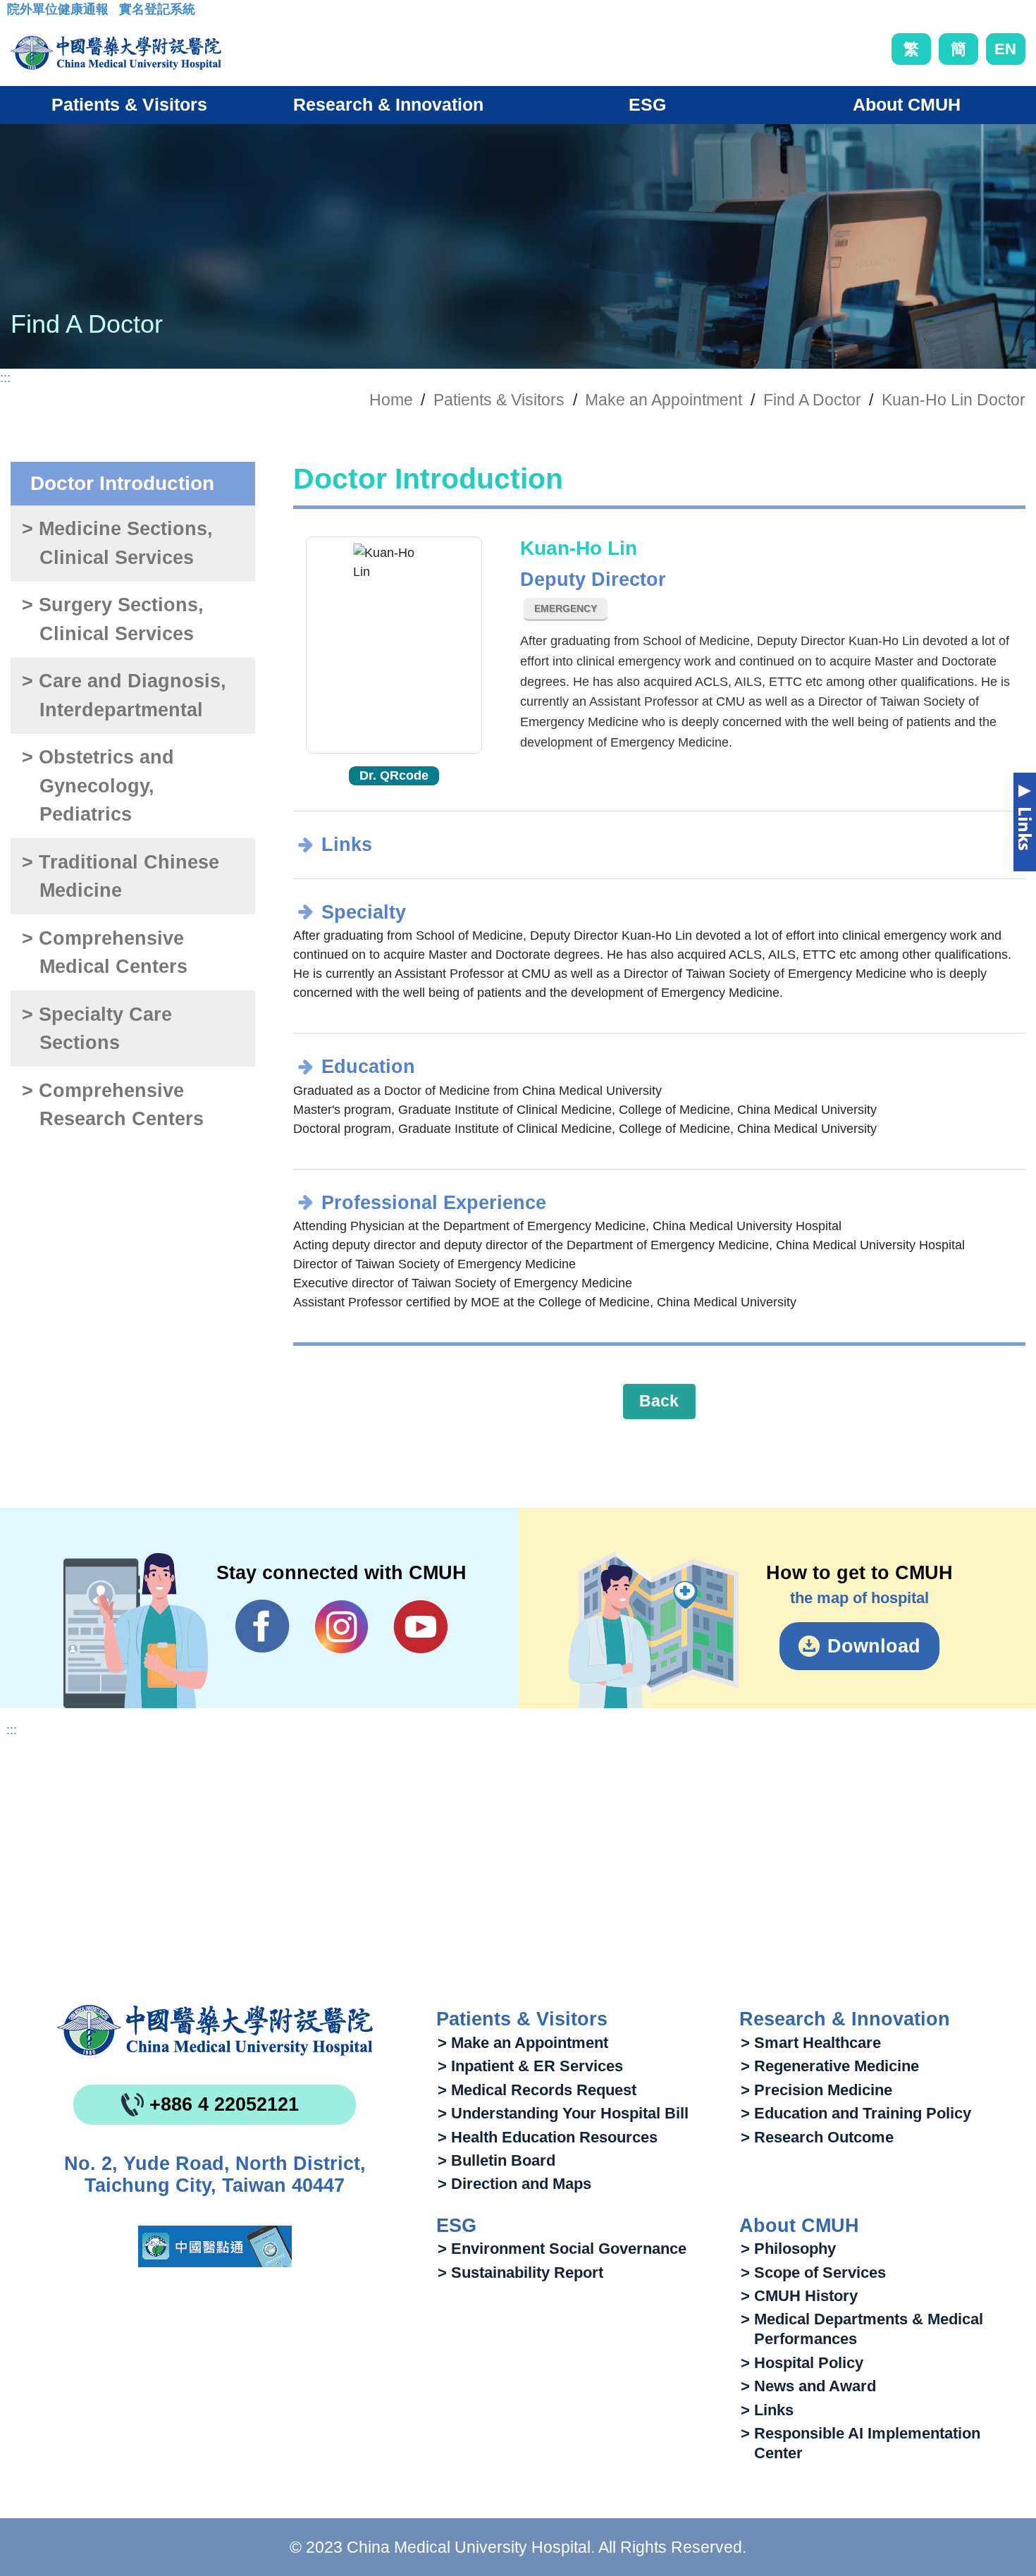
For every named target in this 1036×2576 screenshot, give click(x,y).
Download (874, 1646)
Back (659, 1401)
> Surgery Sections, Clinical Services (113, 619)
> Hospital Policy (802, 2363)
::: (18, 13)
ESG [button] (647, 104)
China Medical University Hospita (215, 2030)
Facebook (263, 1626)
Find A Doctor (812, 400)
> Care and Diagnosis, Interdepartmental (124, 695)
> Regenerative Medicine (830, 2066)
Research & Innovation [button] (388, 104)
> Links (767, 2410)
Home (391, 400)
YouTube (420, 1626)
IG (341, 1627)
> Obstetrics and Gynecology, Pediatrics (98, 786)
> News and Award (808, 2386)
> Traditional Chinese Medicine (121, 877)
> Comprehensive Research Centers (112, 1105)
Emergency (566, 608)
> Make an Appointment (523, 2043)
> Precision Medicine (816, 2090)
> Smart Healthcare (811, 2043)
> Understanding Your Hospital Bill (563, 2113)
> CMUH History (799, 2296)
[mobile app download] (215, 2246)
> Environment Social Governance (562, 2249)
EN (1005, 49)
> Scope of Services (813, 2273)
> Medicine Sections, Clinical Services (117, 543)
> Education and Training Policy (856, 2113)
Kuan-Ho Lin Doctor (954, 400)
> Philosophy (788, 2249)
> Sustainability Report (520, 2273)
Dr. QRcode (394, 775)
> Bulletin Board (497, 2160)
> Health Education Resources (548, 2137)
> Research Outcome (817, 2137)
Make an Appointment (664, 400)
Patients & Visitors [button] (129, 104)
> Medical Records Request (537, 2090)
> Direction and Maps (514, 2184)
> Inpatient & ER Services (530, 2066)
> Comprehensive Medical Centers (104, 953)
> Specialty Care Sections (97, 1029)
